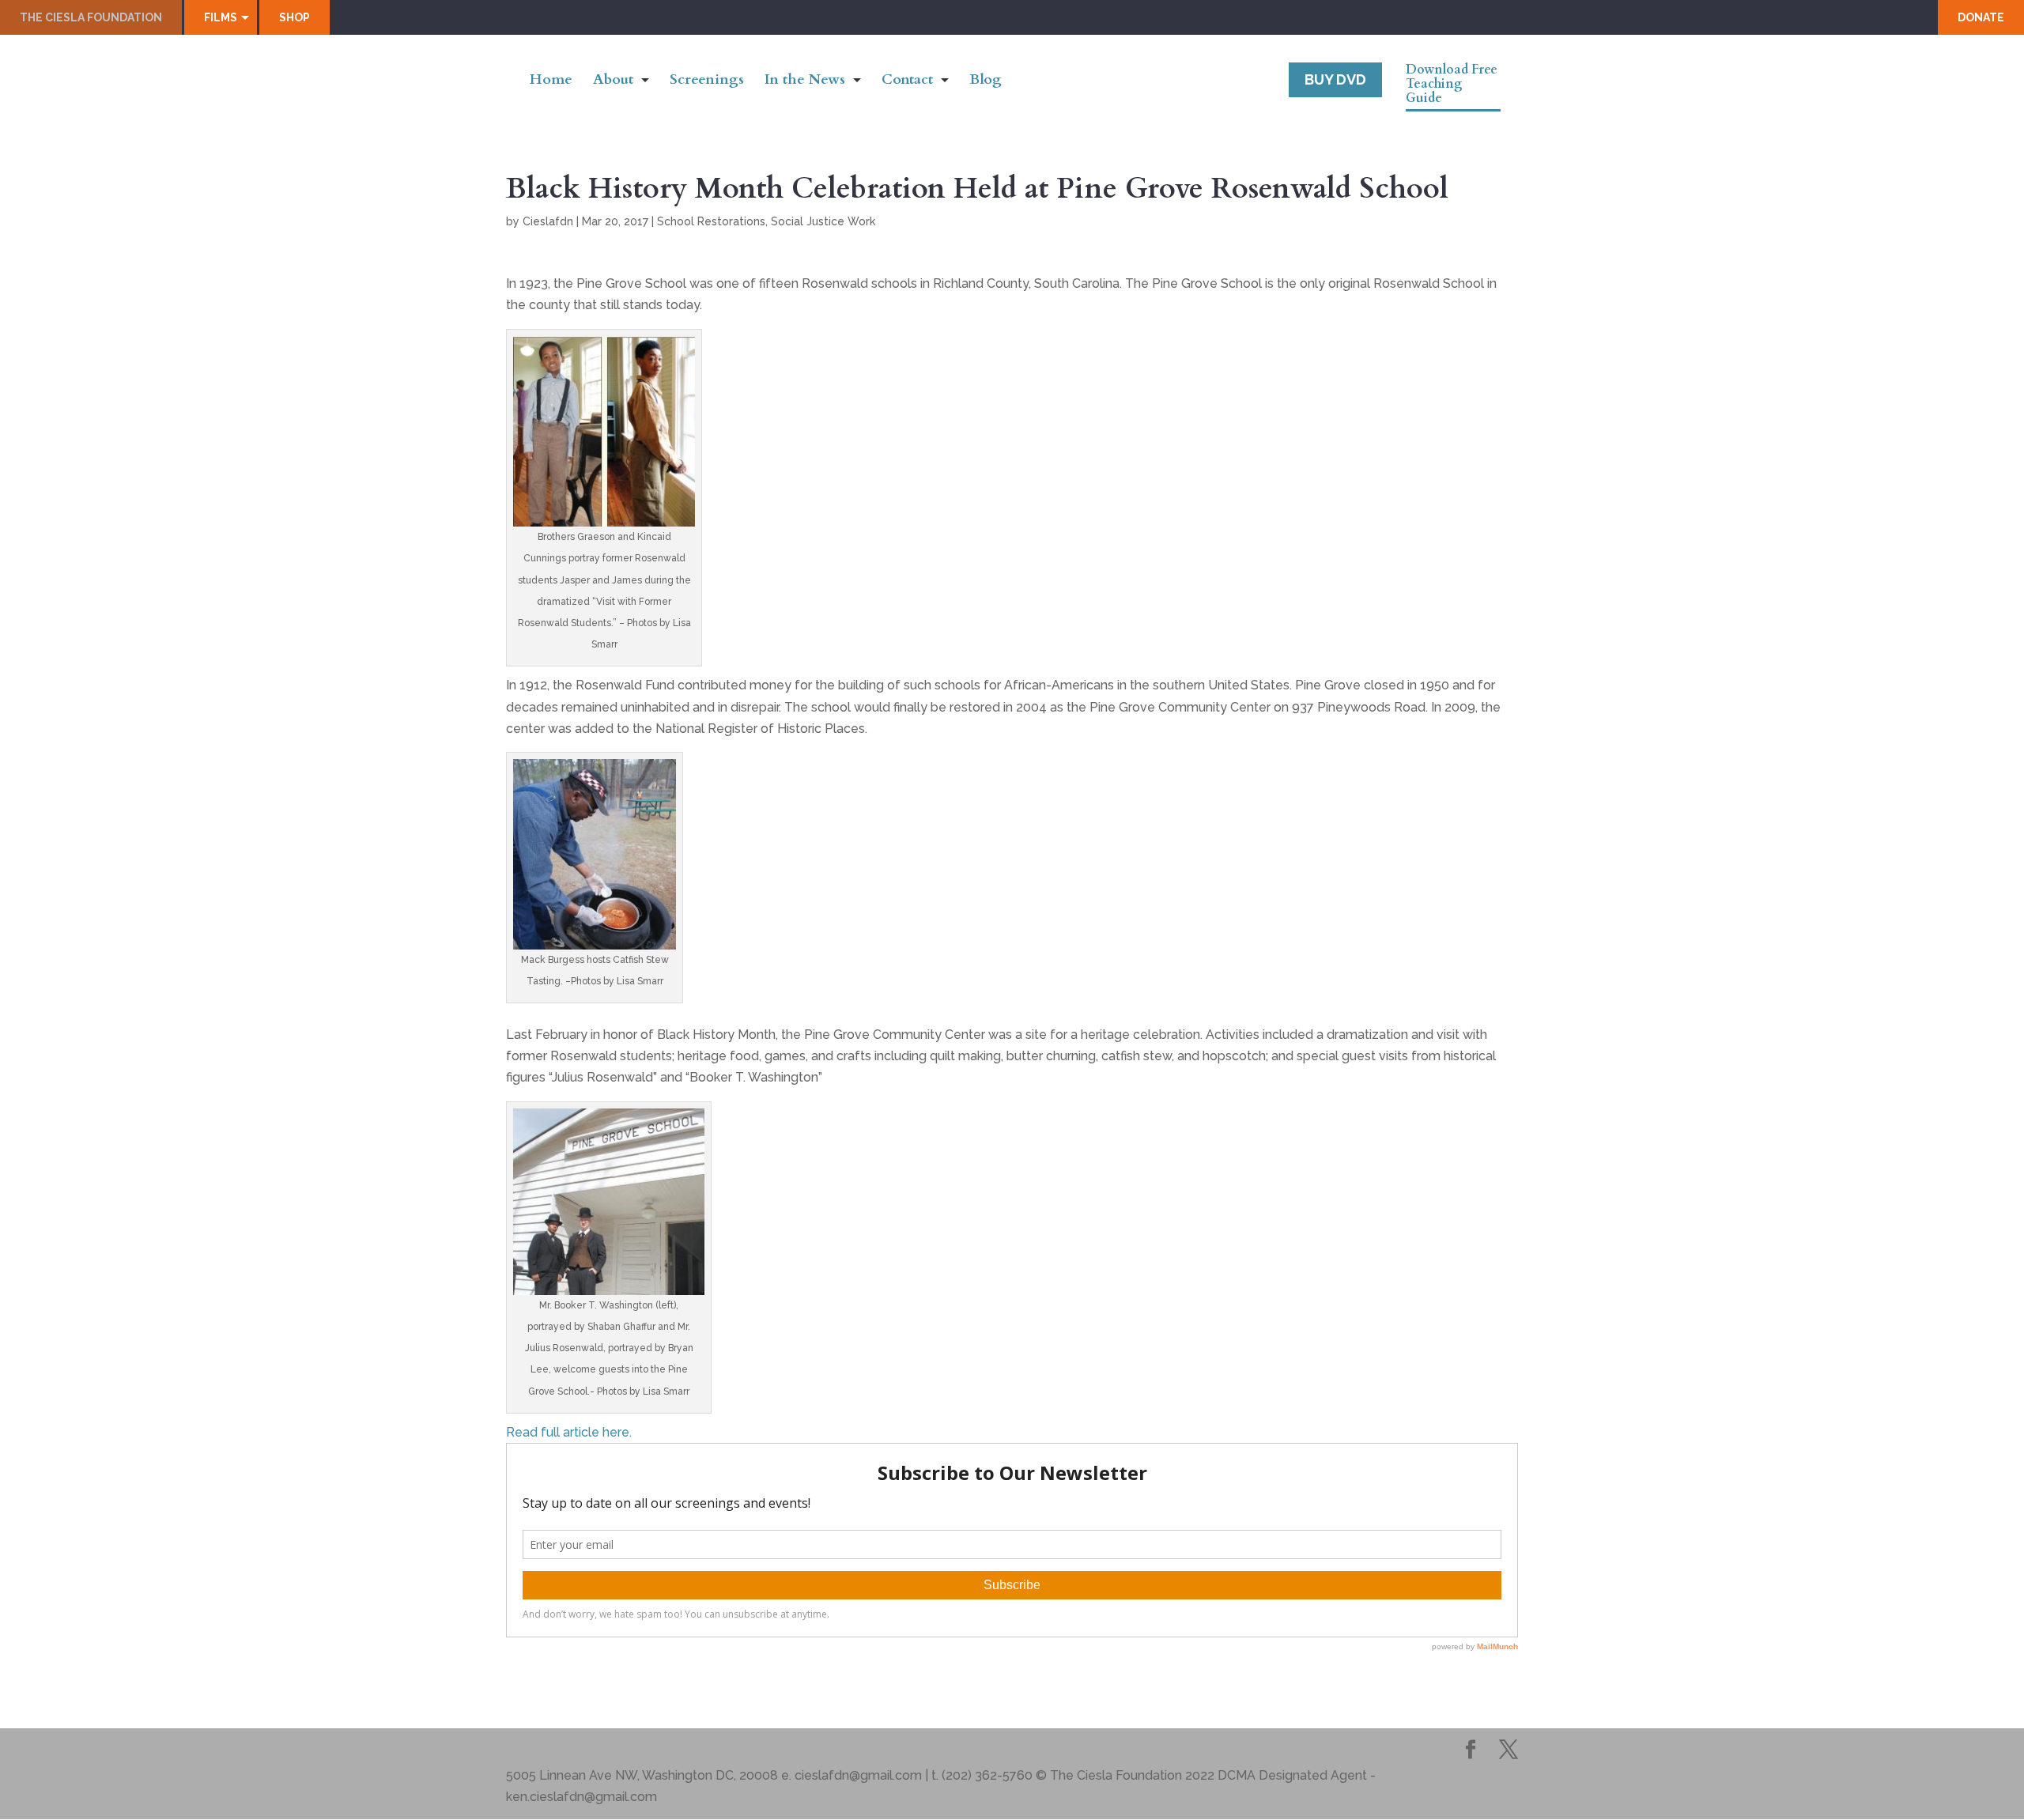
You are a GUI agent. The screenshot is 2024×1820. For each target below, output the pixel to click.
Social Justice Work (823, 221)
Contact (907, 82)
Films (221, 17)
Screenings (707, 82)
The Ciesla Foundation (91, 17)
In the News (805, 82)
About (613, 82)
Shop (295, 17)
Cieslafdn (548, 221)
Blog (986, 82)
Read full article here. (569, 1432)
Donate (1981, 17)
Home (551, 82)
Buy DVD (1335, 79)
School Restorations (711, 221)
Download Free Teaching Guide (1452, 85)
